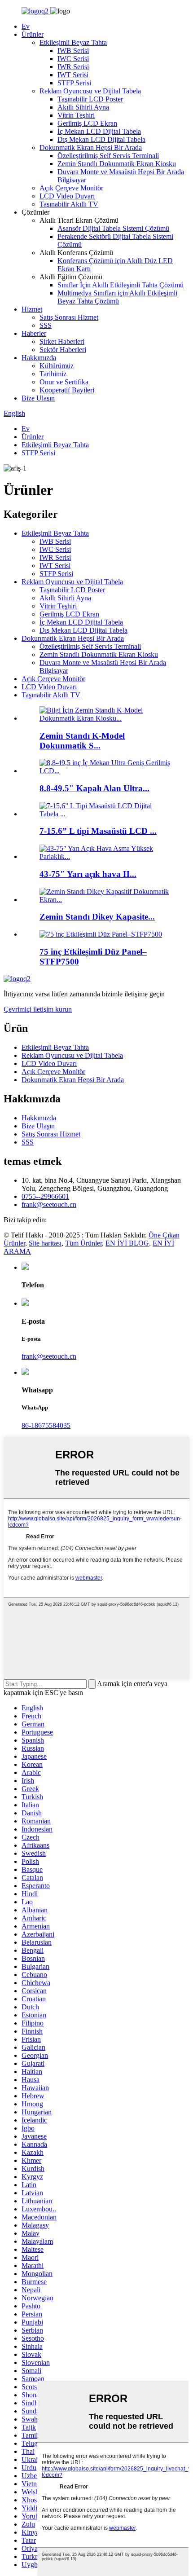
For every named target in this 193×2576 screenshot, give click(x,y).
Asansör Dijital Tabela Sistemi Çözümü (113, 228)
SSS (46, 325)
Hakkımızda (39, 358)
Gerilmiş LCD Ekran (87, 123)
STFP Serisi (74, 83)
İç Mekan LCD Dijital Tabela (99, 131)
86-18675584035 (46, 1425)
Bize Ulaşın (38, 398)
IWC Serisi (73, 59)
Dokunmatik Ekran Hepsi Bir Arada (91, 148)
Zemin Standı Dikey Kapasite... (97, 917)
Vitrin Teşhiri (76, 115)
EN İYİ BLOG (127, 1243)
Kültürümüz (57, 366)
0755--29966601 (45, 1196)
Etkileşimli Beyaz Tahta (73, 42)
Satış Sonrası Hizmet (69, 317)
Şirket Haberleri (62, 341)
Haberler (34, 333)
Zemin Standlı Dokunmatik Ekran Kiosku (117, 164)
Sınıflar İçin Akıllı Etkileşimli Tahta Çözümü (121, 285)
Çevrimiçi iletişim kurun (38, 1009)
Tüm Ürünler (83, 1243)
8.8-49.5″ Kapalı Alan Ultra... (94, 788)
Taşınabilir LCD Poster (90, 99)
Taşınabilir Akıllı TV (69, 204)
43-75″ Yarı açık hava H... (88, 874)
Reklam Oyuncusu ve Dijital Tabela (90, 91)
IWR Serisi (73, 67)
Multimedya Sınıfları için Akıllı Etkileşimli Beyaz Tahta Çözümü (117, 297)
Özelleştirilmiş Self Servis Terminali (108, 156)
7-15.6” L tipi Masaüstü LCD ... (98, 831)
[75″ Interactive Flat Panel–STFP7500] (101, 934)
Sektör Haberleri (63, 350)
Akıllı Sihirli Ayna (83, 107)
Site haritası (45, 1243)
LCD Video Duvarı (67, 196)
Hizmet (32, 309)
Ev (26, 26)
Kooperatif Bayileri (67, 390)
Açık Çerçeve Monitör (71, 188)
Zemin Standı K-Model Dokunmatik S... (82, 741)
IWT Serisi (73, 75)
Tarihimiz (53, 374)
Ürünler (33, 34)
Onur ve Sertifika (64, 382)
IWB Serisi (73, 51)
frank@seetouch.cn (49, 1204)
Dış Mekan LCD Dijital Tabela (101, 139)
